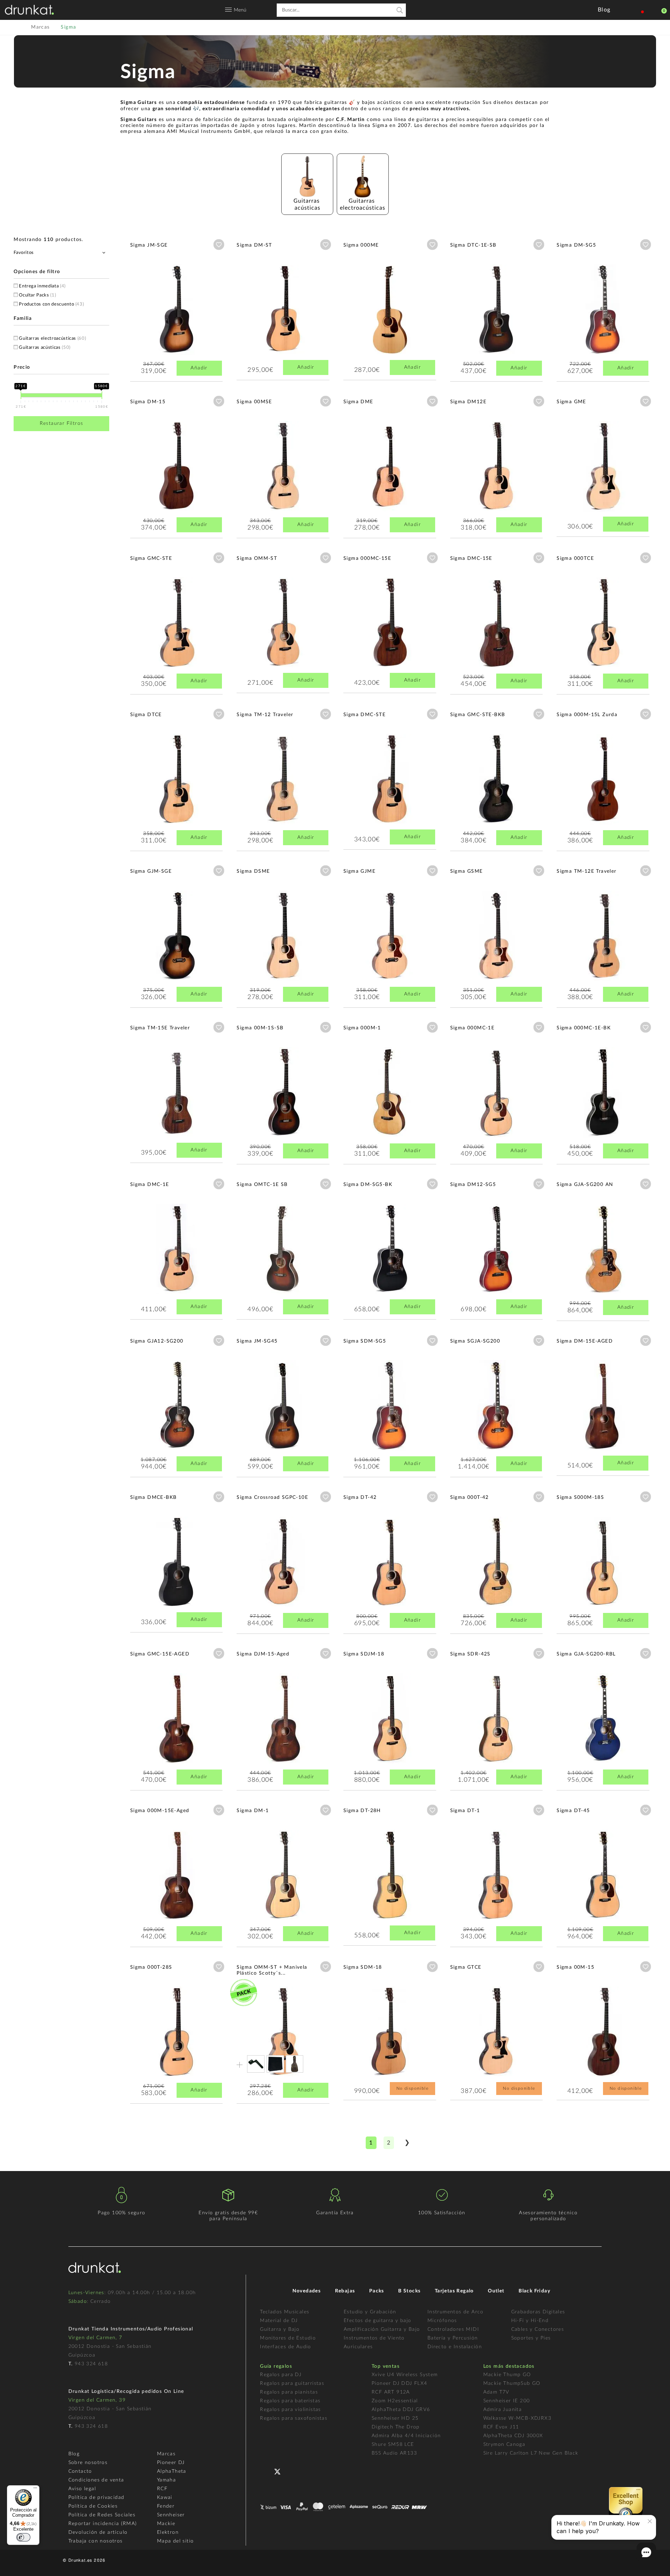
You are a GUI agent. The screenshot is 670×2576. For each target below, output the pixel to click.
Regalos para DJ (281, 2375)
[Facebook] (266, 2471)
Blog (74, 2454)
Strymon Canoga (504, 2444)
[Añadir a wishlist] (219, 245)
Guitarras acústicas (45, 348)
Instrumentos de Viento (374, 2338)
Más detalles (151, 307)
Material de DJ (279, 2321)
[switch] (23, 2537)
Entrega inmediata (42, 286)
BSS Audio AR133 (394, 2453)
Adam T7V (496, 2392)
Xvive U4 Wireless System (405, 2375)
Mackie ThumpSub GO (512, 2383)
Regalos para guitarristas (292, 2383)
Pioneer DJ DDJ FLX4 (400, 2383)
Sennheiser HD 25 (395, 2418)
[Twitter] (280, 2474)
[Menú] (35, 2489)
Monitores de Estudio (288, 2338)
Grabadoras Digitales (538, 2312)
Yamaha (166, 2480)
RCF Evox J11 (501, 2427)
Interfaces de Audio (286, 2347)
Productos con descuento (51, 304)
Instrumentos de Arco (456, 2312)
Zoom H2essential (395, 2401)
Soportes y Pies (531, 2338)
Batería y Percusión (453, 2338)
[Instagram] (308, 2471)
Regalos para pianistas (289, 2392)
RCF (162, 2489)
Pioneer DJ (171, 2463)
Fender (166, 2506)
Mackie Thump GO (507, 2375)
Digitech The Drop (396, 2427)
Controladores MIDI (453, 2329)
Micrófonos (442, 2321)
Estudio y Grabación (370, 2312)
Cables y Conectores (538, 2329)
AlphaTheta (172, 2471)
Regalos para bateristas (290, 2401)
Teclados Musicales (285, 2312)
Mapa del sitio (176, 2541)
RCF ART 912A (391, 2392)
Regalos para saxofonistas (294, 2418)
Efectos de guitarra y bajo (377, 2321)
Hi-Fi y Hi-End (530, 2321)
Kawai (165, 2498)
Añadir (199, 368)
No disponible (412, 2088)
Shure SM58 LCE (393, 2444)
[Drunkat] (29, 10)
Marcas (166, 2454)
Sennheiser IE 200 (507, 2401)
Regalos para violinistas (291, 2410)
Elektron (168, 2532)
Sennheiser (171, 2515)
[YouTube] (294, 2471)
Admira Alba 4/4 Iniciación (406, 2436)
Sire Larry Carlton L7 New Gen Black (531, 2453)
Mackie (166, 2524)
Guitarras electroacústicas (52, 339)
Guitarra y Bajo (280, 2329)
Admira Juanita (503, 2410)
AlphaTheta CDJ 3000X (513, 2436)
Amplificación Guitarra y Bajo (382, 2329)
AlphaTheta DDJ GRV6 (401, 2410)
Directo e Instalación (455, 2347)
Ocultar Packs (37, 295)
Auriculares (358, 2347)
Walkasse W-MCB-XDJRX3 (517, 2418)
